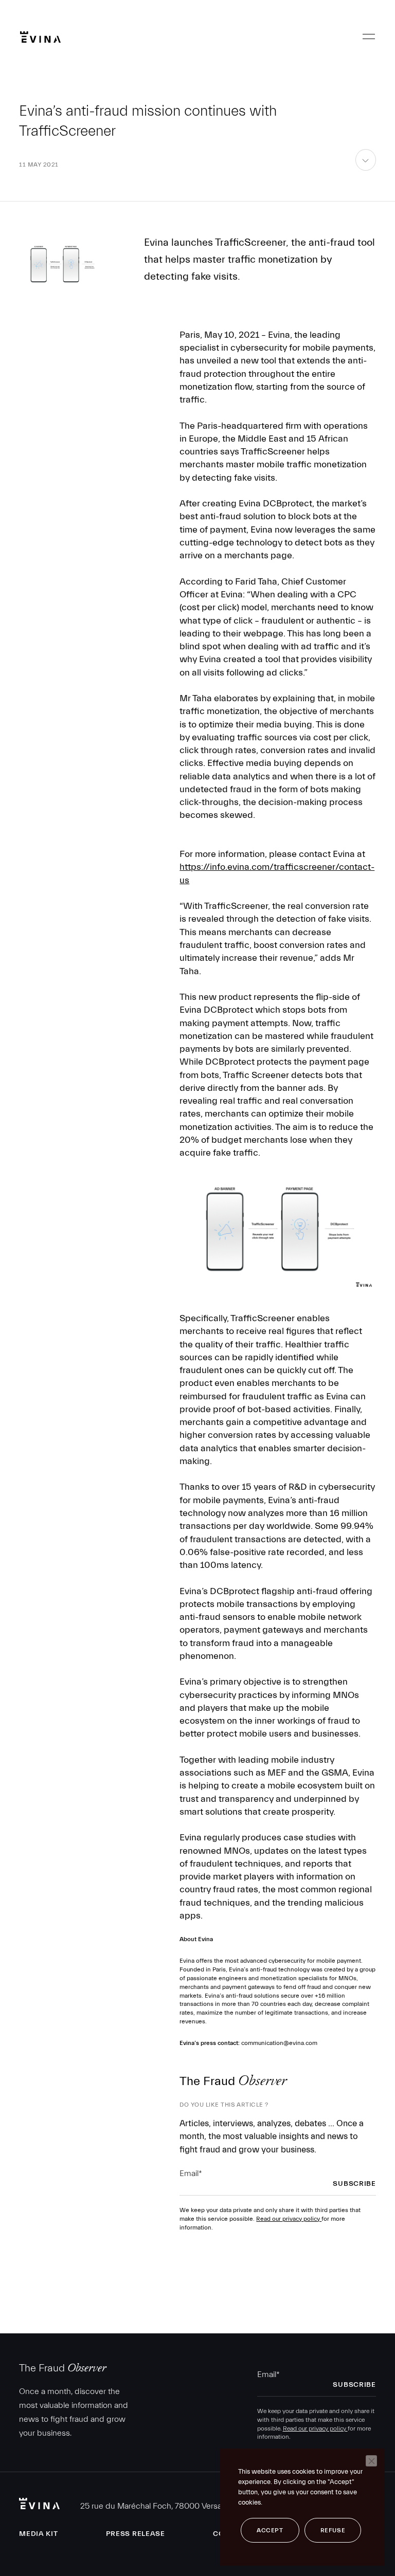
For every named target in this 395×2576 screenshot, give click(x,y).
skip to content (366, 170)
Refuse (333, 2530)
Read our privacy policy (289, 2219)
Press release (136, 2534)
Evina (40, 37)
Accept (270, 2530)
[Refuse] (371, 2461)
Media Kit (38, 2534)
